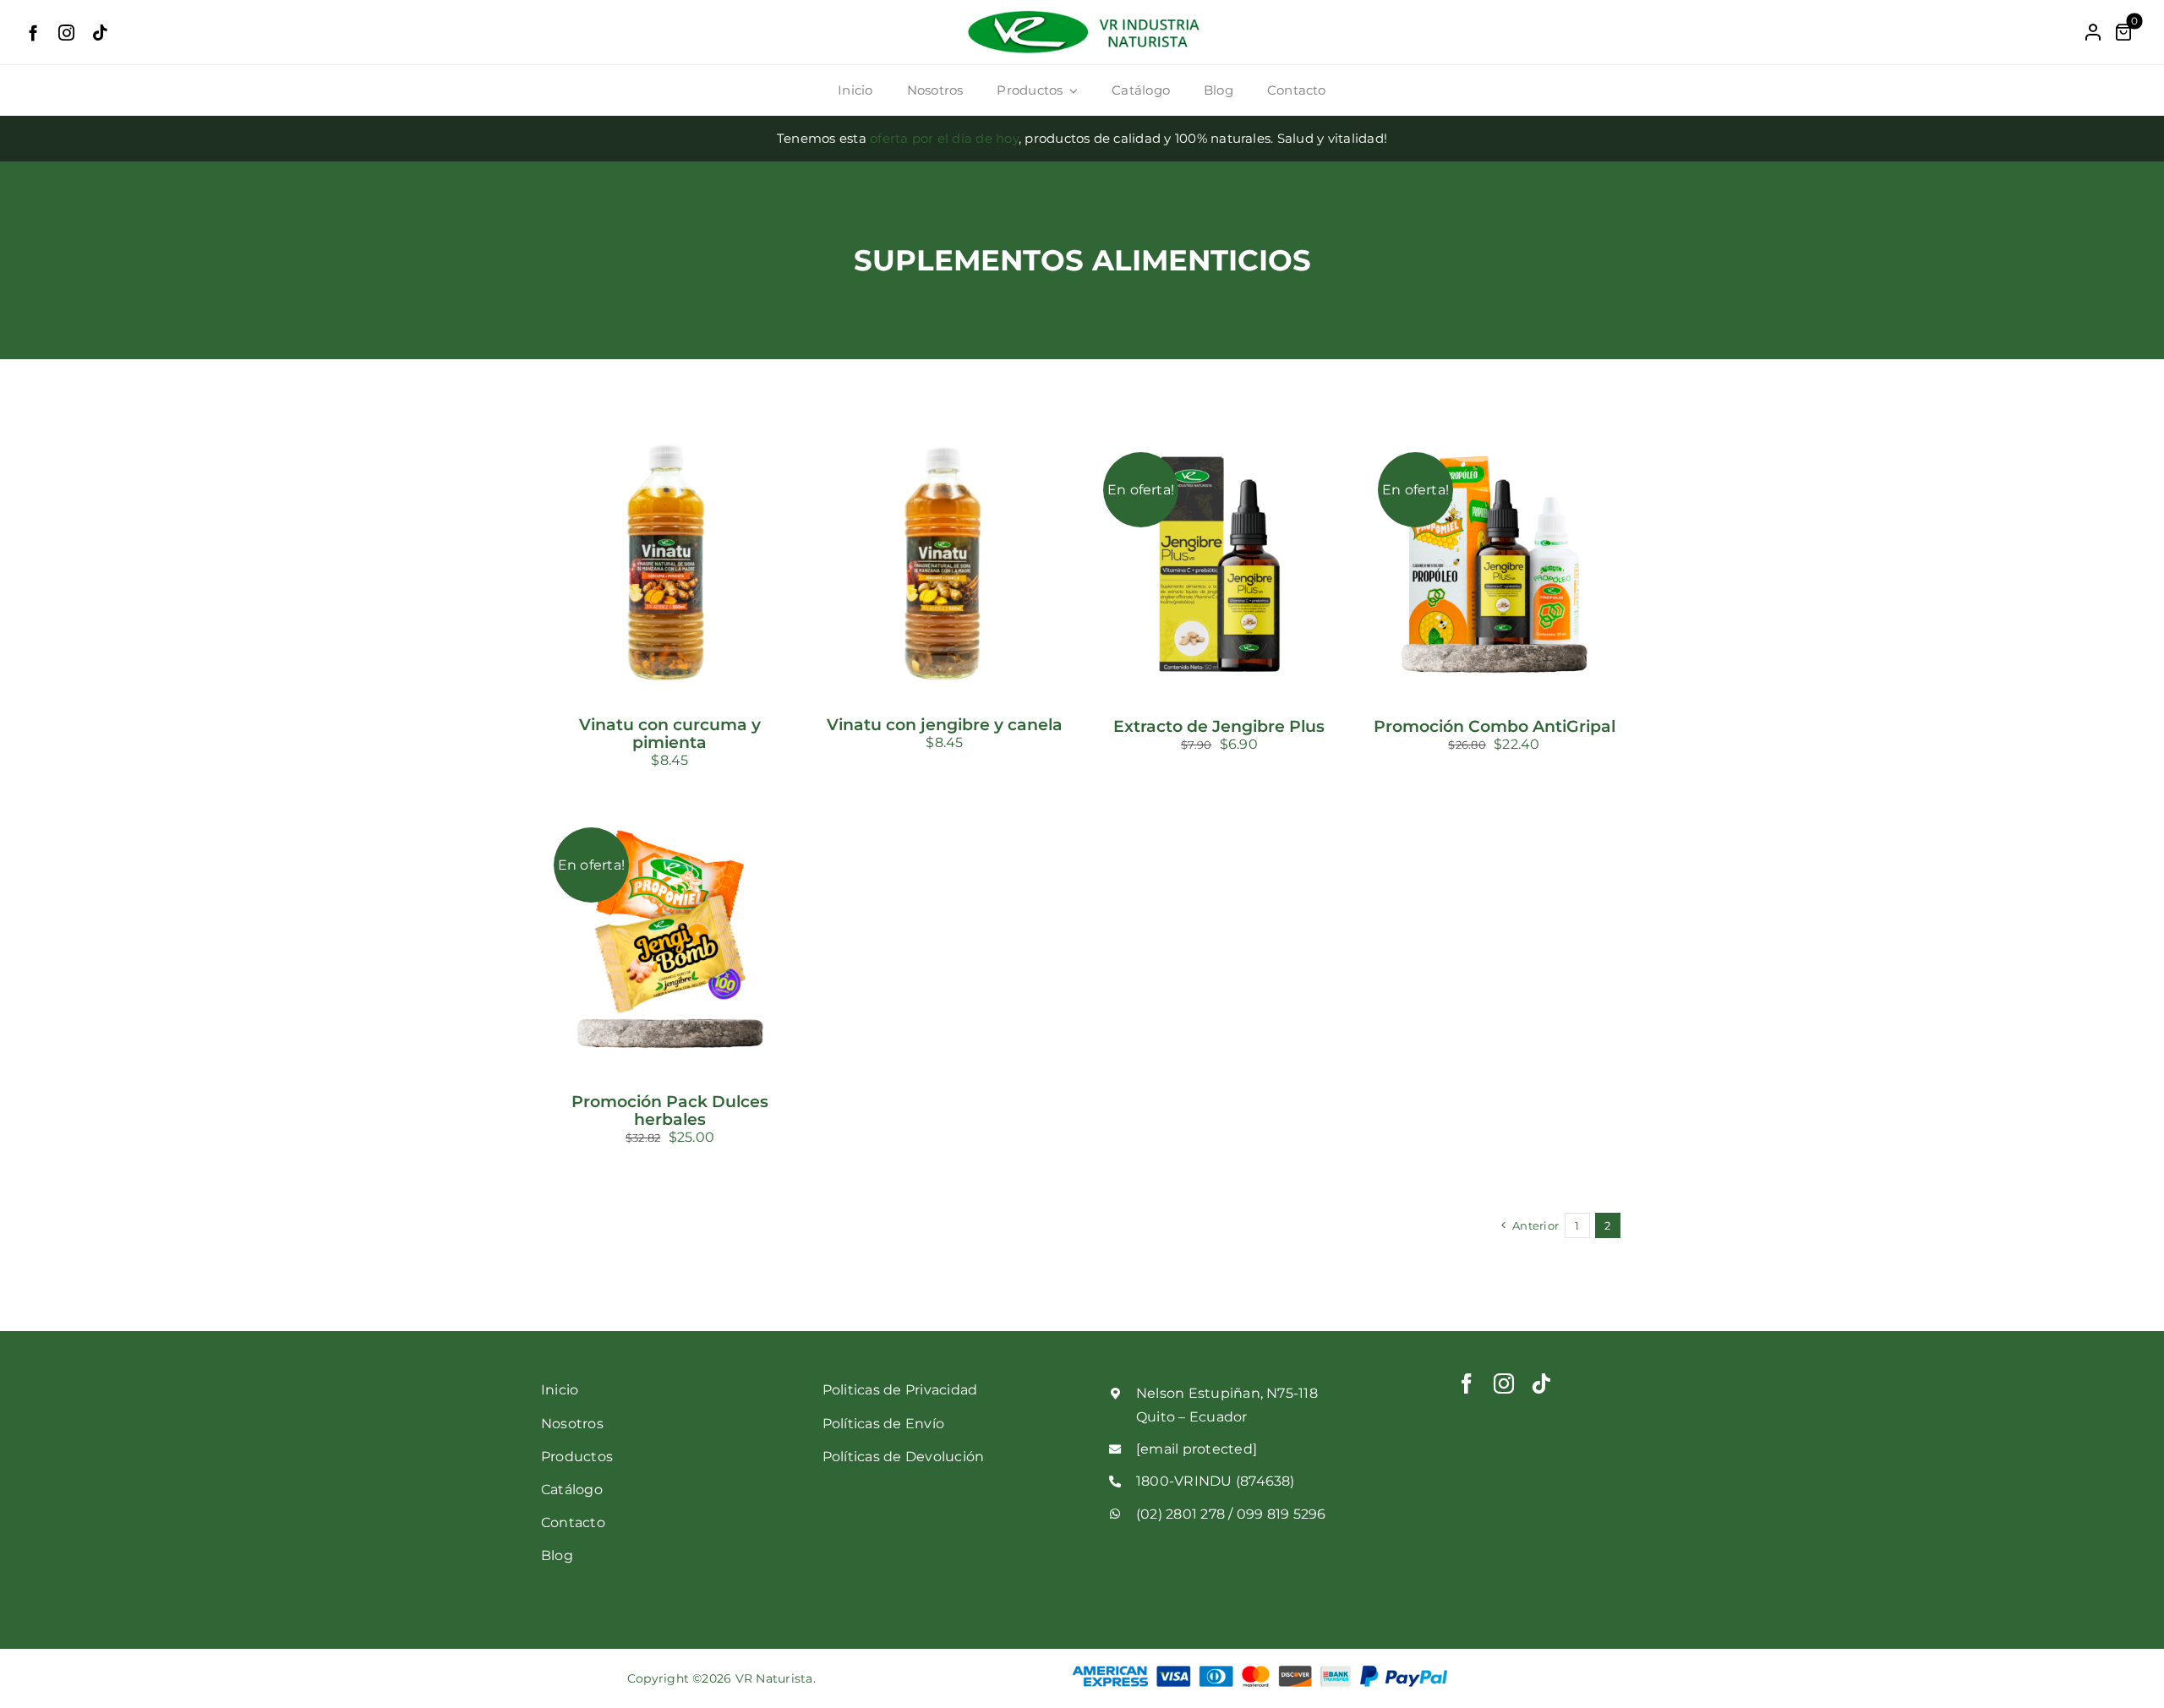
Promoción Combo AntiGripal (1495, 726)
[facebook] (33, 33)
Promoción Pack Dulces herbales (670, 1110)
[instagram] (66, 33)
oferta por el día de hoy (944, 138)
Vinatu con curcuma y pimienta (670, 734)
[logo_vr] (1082, 14)
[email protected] (1197, 1449)
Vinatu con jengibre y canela (945, 725)
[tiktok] (100, 33)
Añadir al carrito (636, 558)
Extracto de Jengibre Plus (1219, 726)
